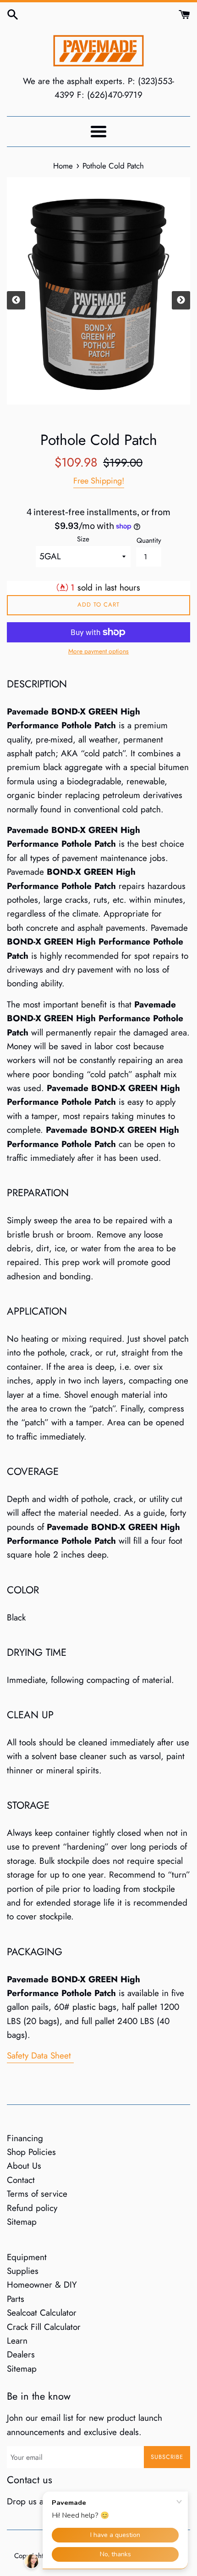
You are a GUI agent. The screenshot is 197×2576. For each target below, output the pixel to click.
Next (181, 300)
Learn (17, 2341)
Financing (25, 2138)
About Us (24, 2166)
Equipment (27, 2257)
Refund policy (32, 2208)
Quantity (149, 540)
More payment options (98, 651)
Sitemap (22, 2222)
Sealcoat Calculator (42, 2313)
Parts (16, 2299)
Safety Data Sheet (40, 2056)
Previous (16, 300)
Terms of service (37, 2194)
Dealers (21, 2354)
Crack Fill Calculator (44, 2327)
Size (83, 539)
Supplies (23, 2271)
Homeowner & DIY (42, 2285)
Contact (21, 2180)
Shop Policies (31, 2152)
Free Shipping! (99, 481)
